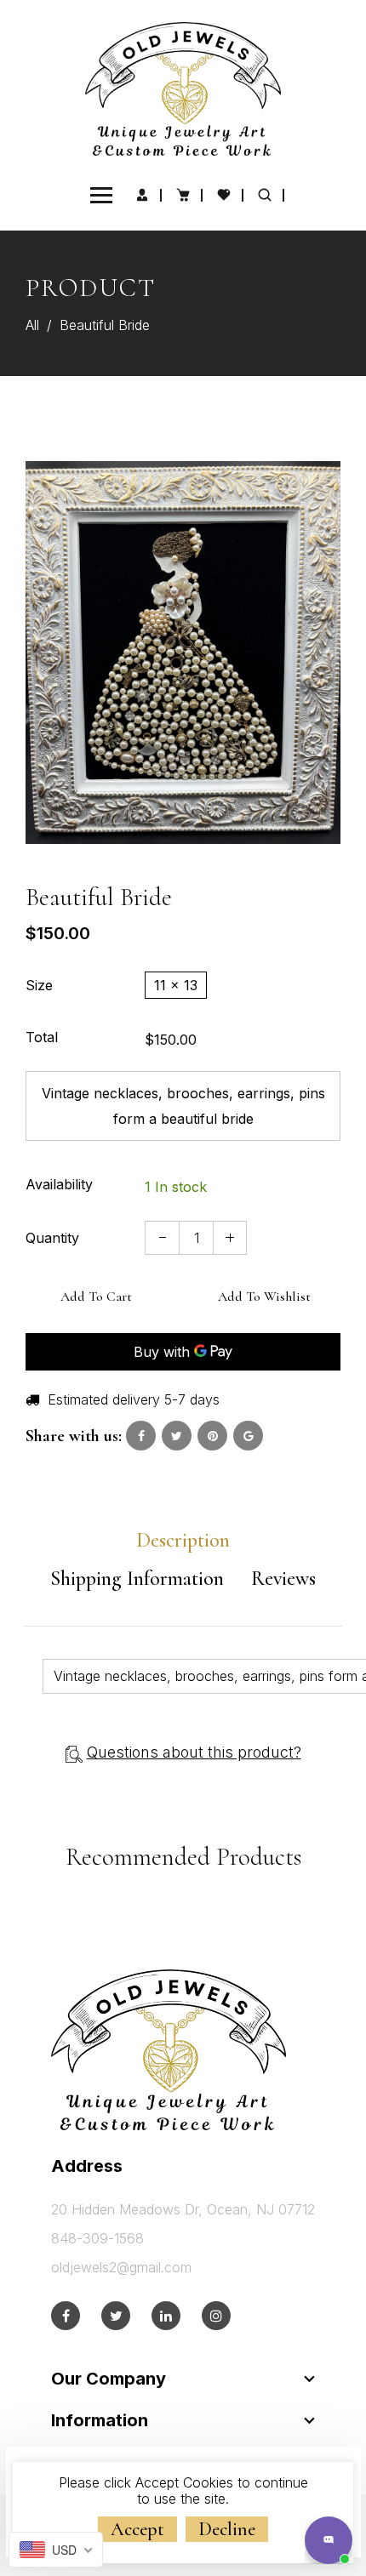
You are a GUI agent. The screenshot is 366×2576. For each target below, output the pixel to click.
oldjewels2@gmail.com (121, 2267)
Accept (137, 2529)
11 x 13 (176, 985)
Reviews (283, 1579)
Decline (227, 2529)
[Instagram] (216, 2316)
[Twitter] (116, 2316)
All (32, 325)
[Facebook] (66, 2316)
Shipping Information (137, 1579)
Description (183, 1541)
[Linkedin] (166, 2316)
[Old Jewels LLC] (183, 88)
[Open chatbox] (329, 2540)
